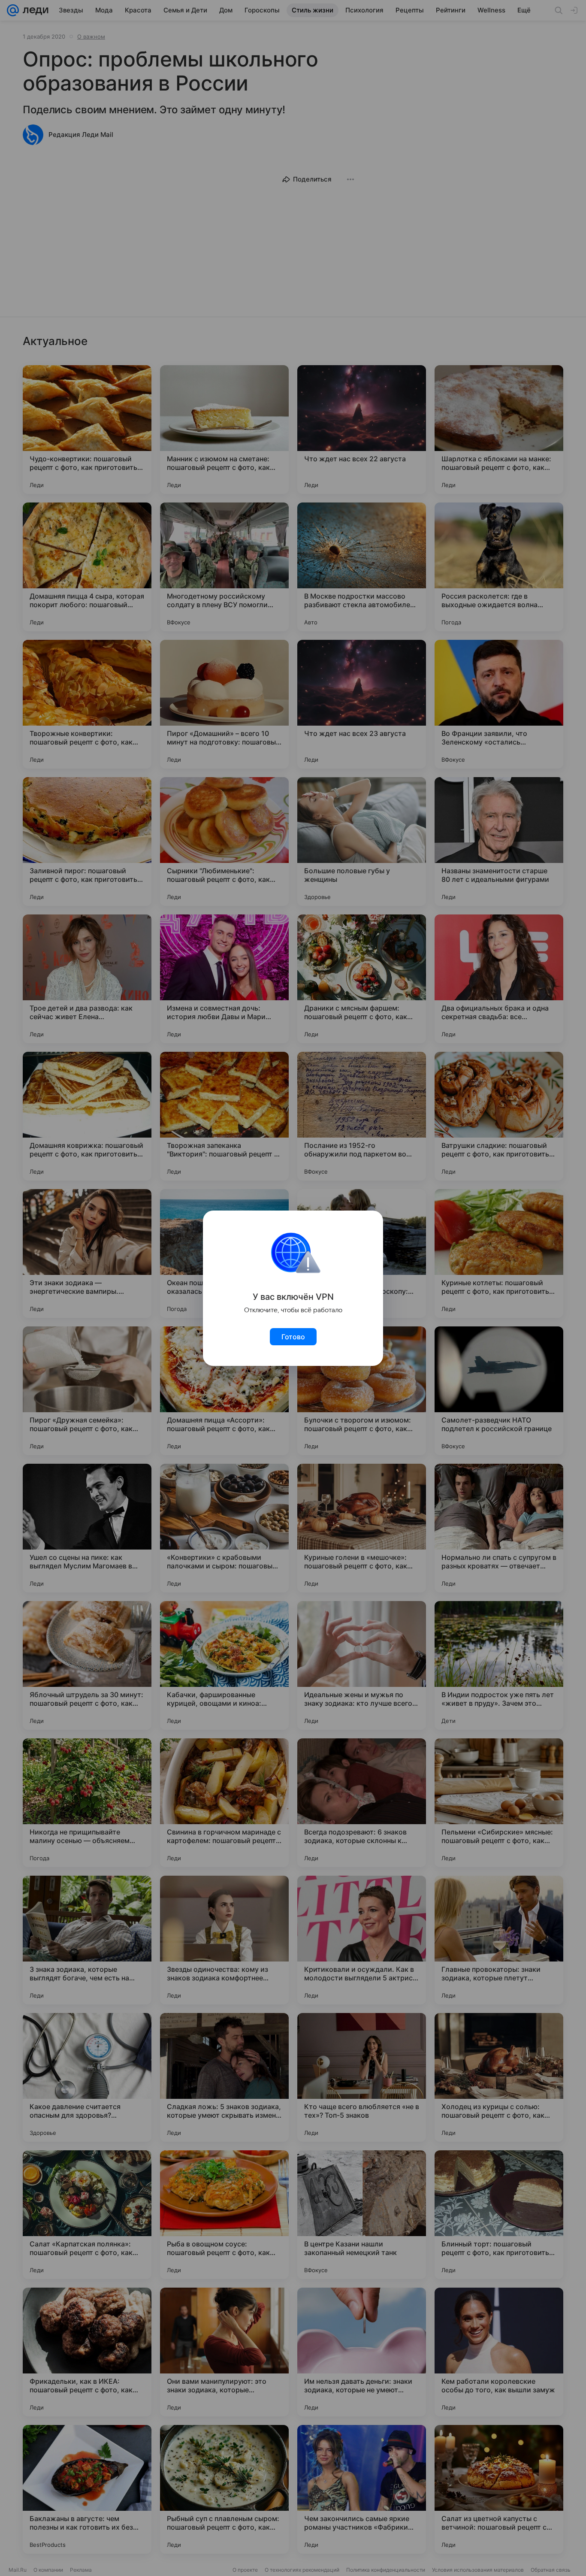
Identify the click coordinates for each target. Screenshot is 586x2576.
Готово (293, 1337)
